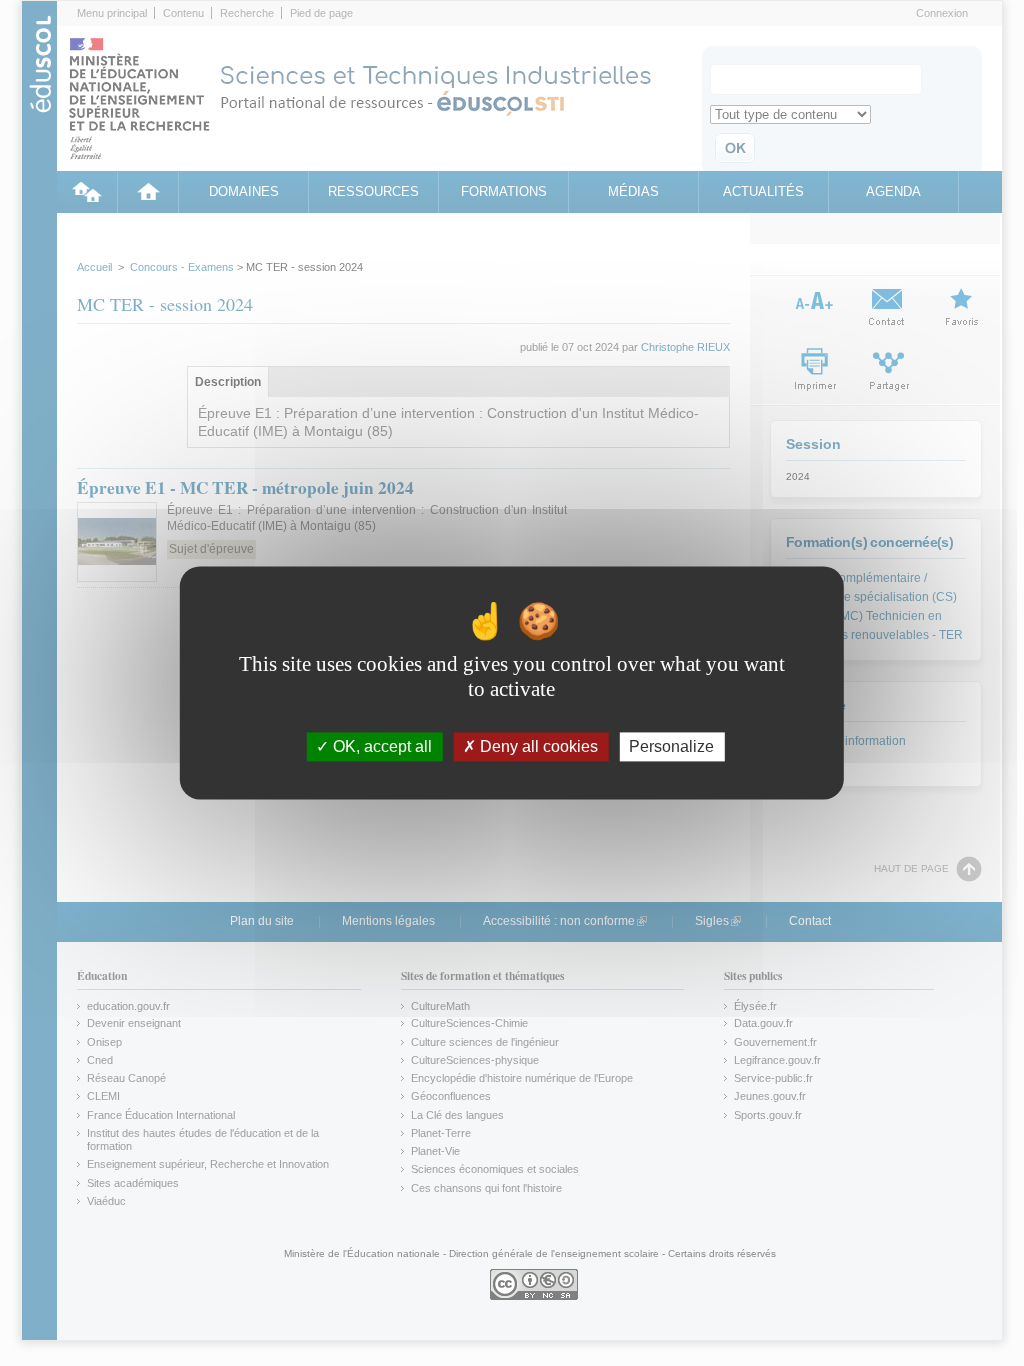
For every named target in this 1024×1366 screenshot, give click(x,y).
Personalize (671, 746)
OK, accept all (380, 746)
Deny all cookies (537, 746)
